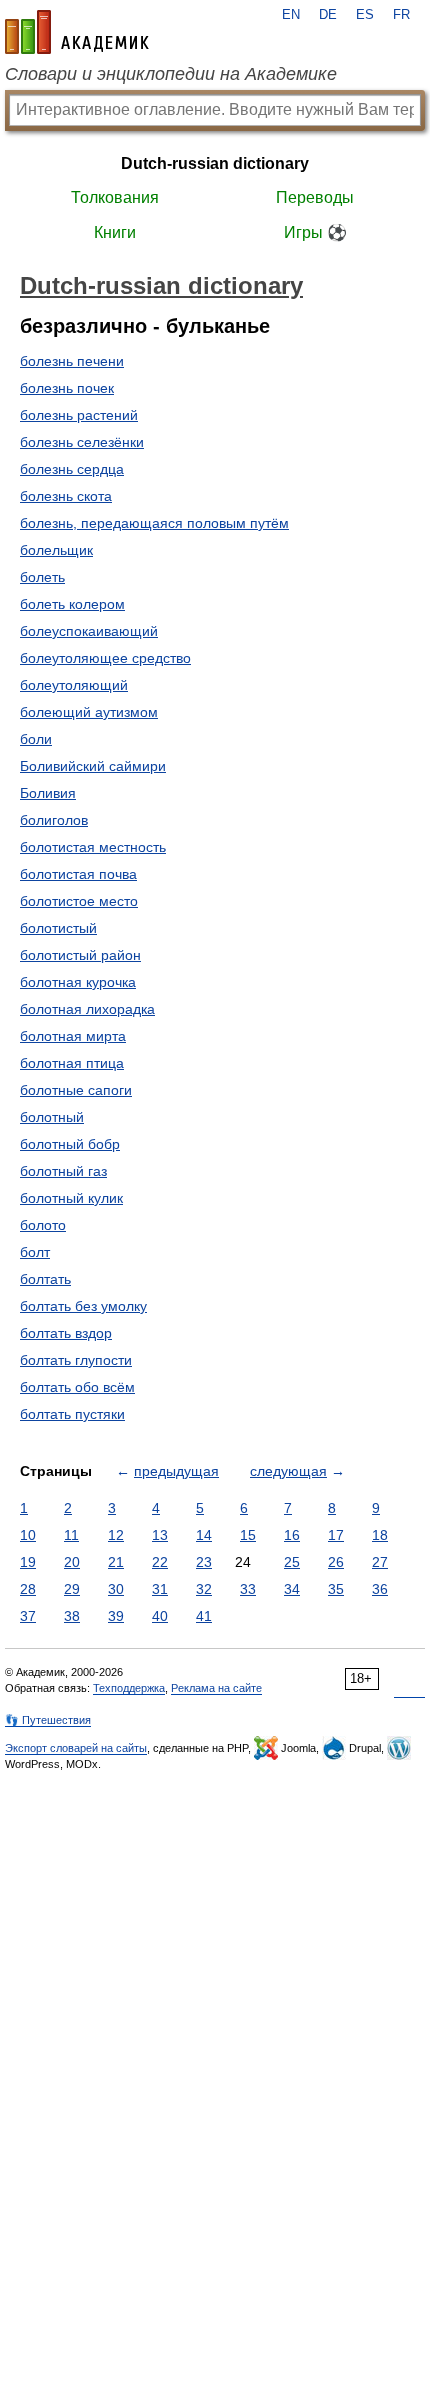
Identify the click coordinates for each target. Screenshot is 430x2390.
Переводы (315, 197)
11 (71, 1535)
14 (204, 1535)
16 (292, 1535)
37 (28, 1616)
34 (292, 1589)
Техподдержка (129, 1688)
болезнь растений (79, 415)
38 (72, 1616)
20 (72, 1562)
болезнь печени (72, 361)
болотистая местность (93, 847)
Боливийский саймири (93, 766)
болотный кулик (71, 1198)
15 (248, 1535)
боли (36, 739)
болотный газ (63, 1171)
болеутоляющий (74, 685)
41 (204, 1616)
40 (160, 1616)
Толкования (115, 197)
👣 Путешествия (48, 1720)
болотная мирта (73, 1036)
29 (72, 1589)
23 (204, 1562)
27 (380, 1562)
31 (160, 1589)
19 (28, 1562)
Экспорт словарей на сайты (76, 1748)
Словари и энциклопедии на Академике (171, 74)
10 (28, 1535)
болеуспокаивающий (89, 631)
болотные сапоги (76, 1090)
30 (116, 1589)
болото (43, 1225)
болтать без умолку (83, 1306)
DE (328, 15)
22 (160, 1562)
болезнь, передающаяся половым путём (154, 523)
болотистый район (80, 955)
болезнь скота (66, 496)
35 (336, 1589)
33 (248, 1589)
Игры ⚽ (315, 232)
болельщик (56, 550)
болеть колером (72, 604)
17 (336, 1535)
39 (116, 1616)
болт (35, 1252)
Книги (115, 232)
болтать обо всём (77, 1387)
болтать (45, 1279)
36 (380, 1589)
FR (401, 15)
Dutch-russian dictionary (215, 163)
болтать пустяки (72, 1414)
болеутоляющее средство (105, 658)
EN (291, 15)
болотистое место (79, 901)
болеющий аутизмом (89, 712)
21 (116, 1562)
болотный (52, 1117)
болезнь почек (67, 388)
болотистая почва (78, 874)
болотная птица (72, 1063)
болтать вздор (66, 1333)
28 (28, 1589)
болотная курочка (78, 982)
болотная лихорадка (87, 1009)
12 (116, 1535)
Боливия (48, 793)
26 (336, 1562)
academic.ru (77, 32)
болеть (42, 577)
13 (160, 1535)
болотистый (58, 928)
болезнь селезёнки (82, 442)
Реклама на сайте (216, 1688)
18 (380, 1535)
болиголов (54, 820)
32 (204, 1589)
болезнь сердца (72, 469)
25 (292, 1562)
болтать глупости (76, 1360)
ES (365, 15)
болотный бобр (70, 1144)
